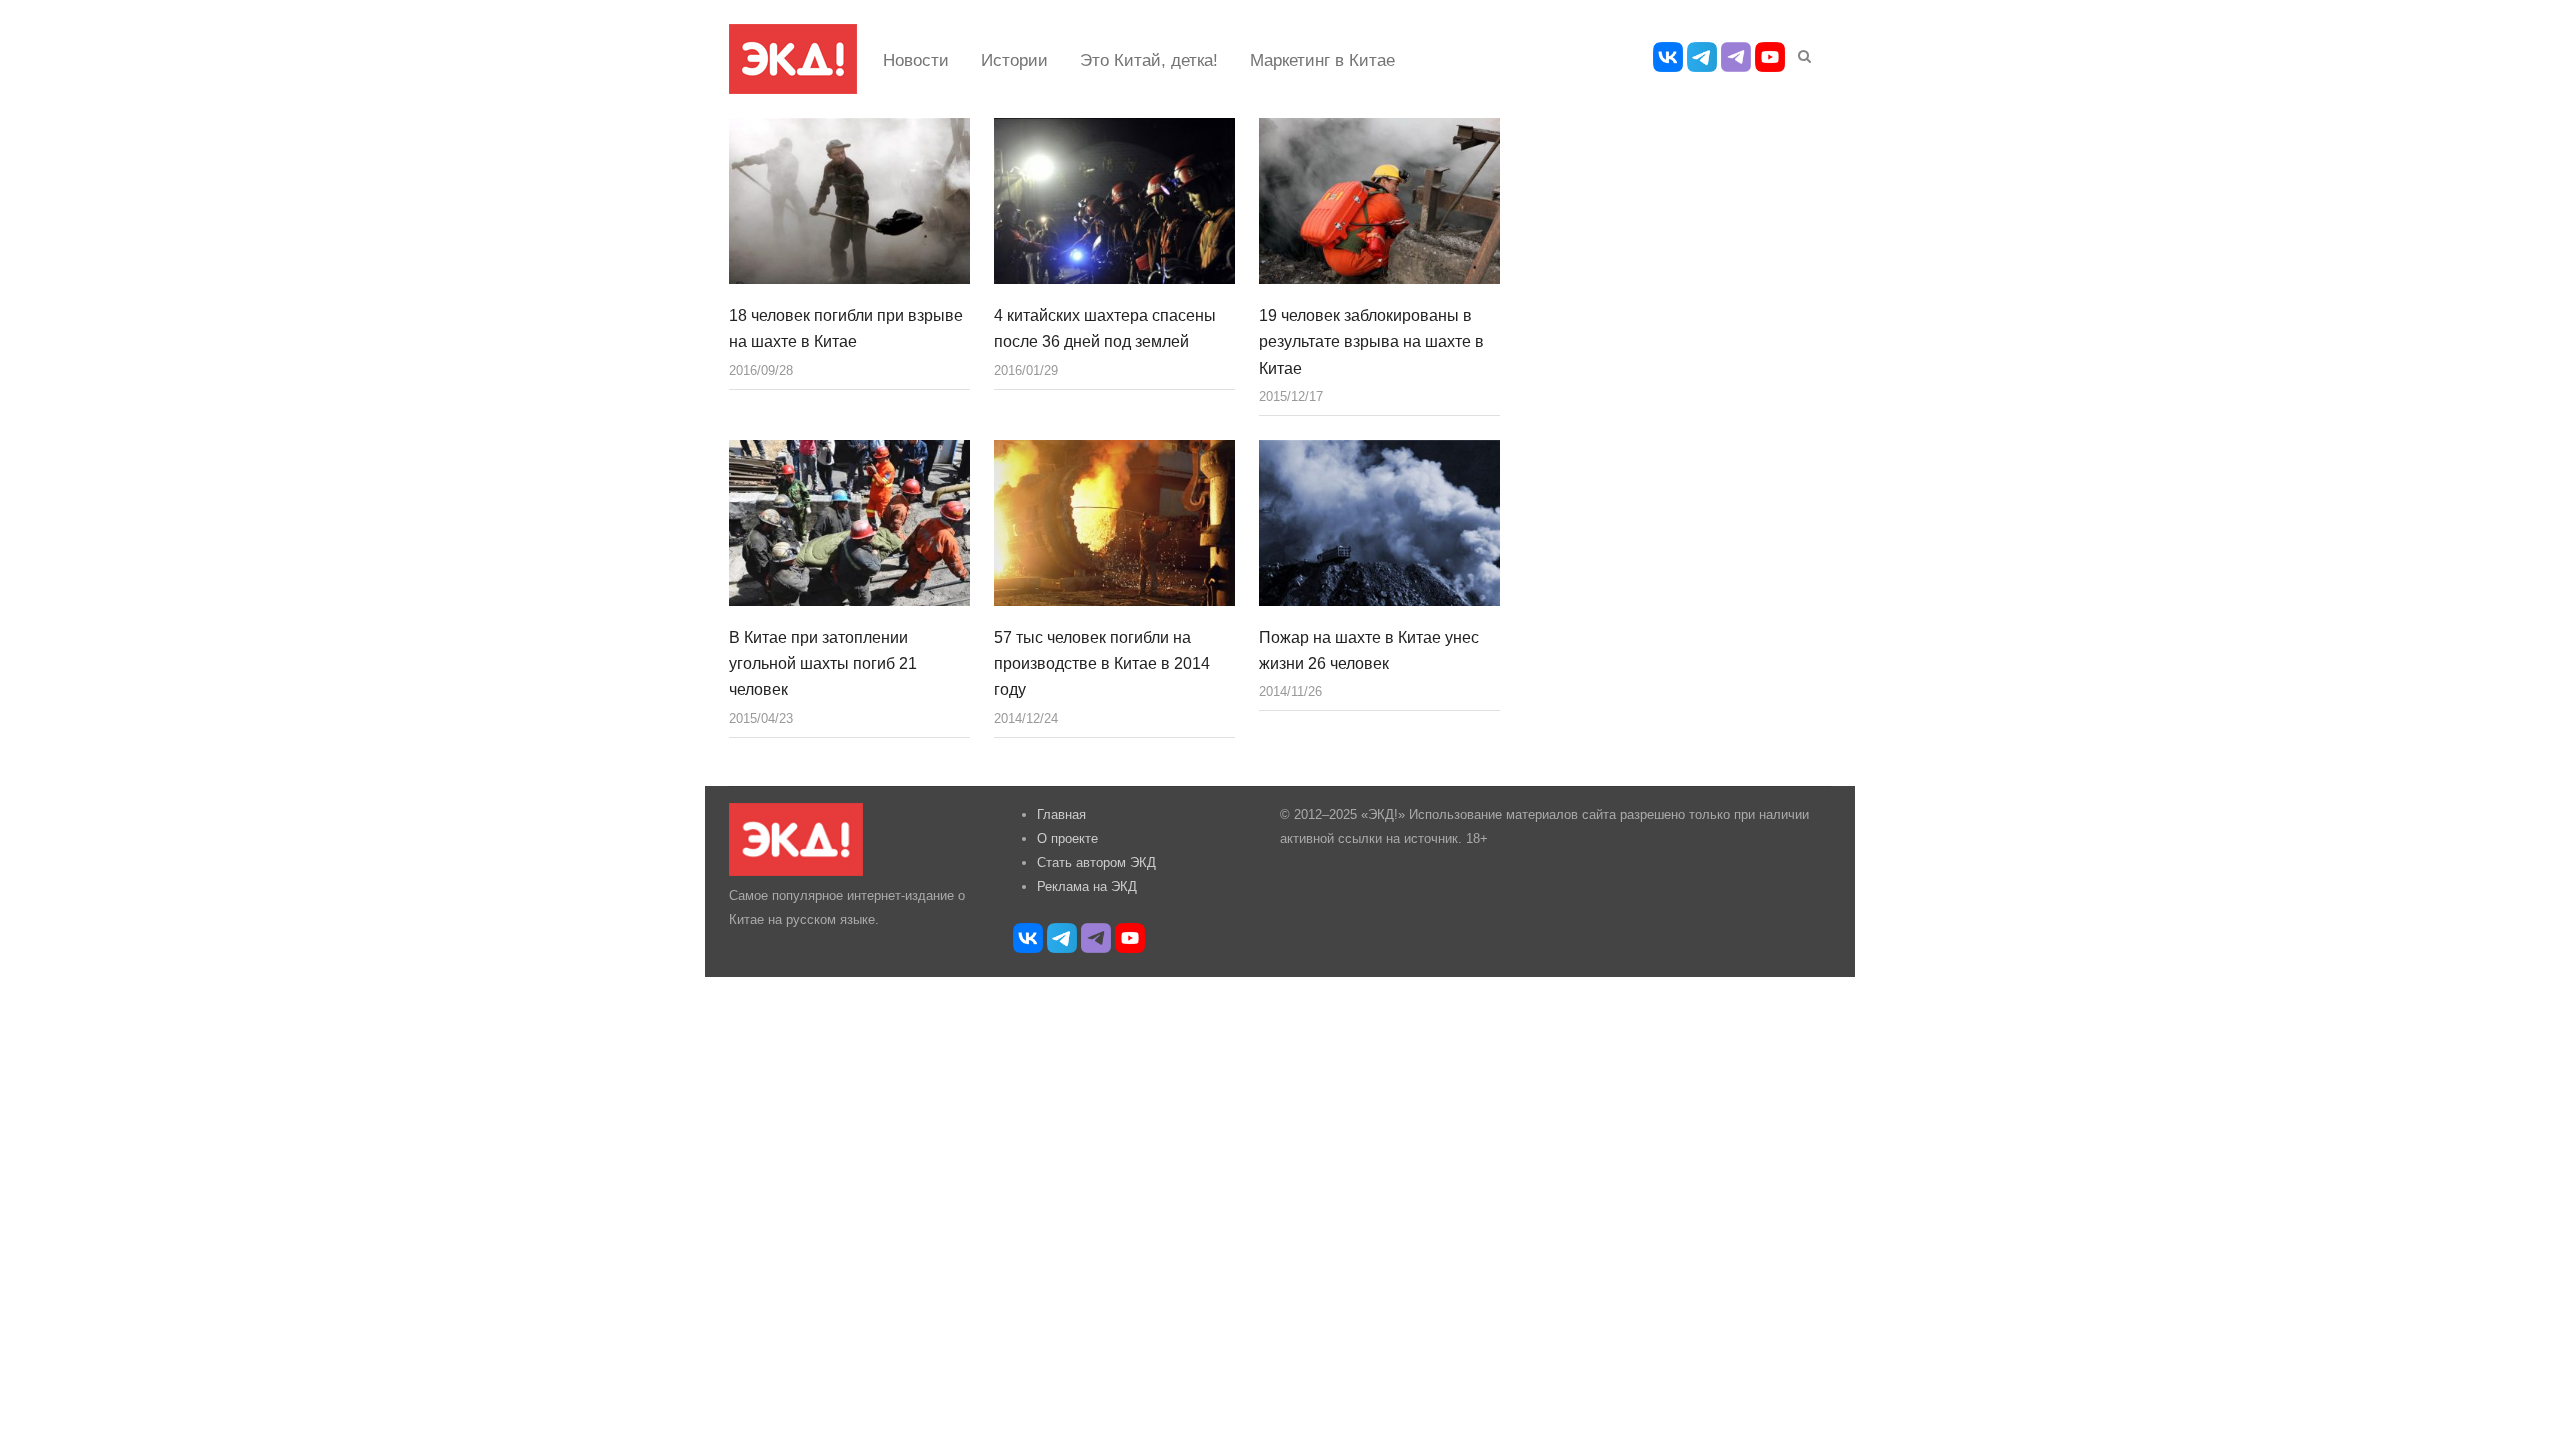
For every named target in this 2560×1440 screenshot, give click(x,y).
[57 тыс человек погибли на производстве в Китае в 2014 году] (1114, 523)
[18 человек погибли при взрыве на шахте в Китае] (849, 201)
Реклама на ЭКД (1087, 886)
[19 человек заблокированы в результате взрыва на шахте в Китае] (1379, 201)
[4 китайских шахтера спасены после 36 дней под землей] (1114, 201)
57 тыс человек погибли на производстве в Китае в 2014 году (1102, 664)
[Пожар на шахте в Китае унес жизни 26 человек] (1379, 523)
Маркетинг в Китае (1322, 60)
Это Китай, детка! (1149, 60)
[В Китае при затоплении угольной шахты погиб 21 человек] (849, 523)
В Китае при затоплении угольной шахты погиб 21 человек (823, 664)
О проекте (1067, 838)
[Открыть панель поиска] (1801, 53)
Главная (1061, 814)
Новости (916, 60)
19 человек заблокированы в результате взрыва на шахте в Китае (1371, 342)
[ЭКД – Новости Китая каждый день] (793, 59)
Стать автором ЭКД (1096, 862)
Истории (1014, 60)
